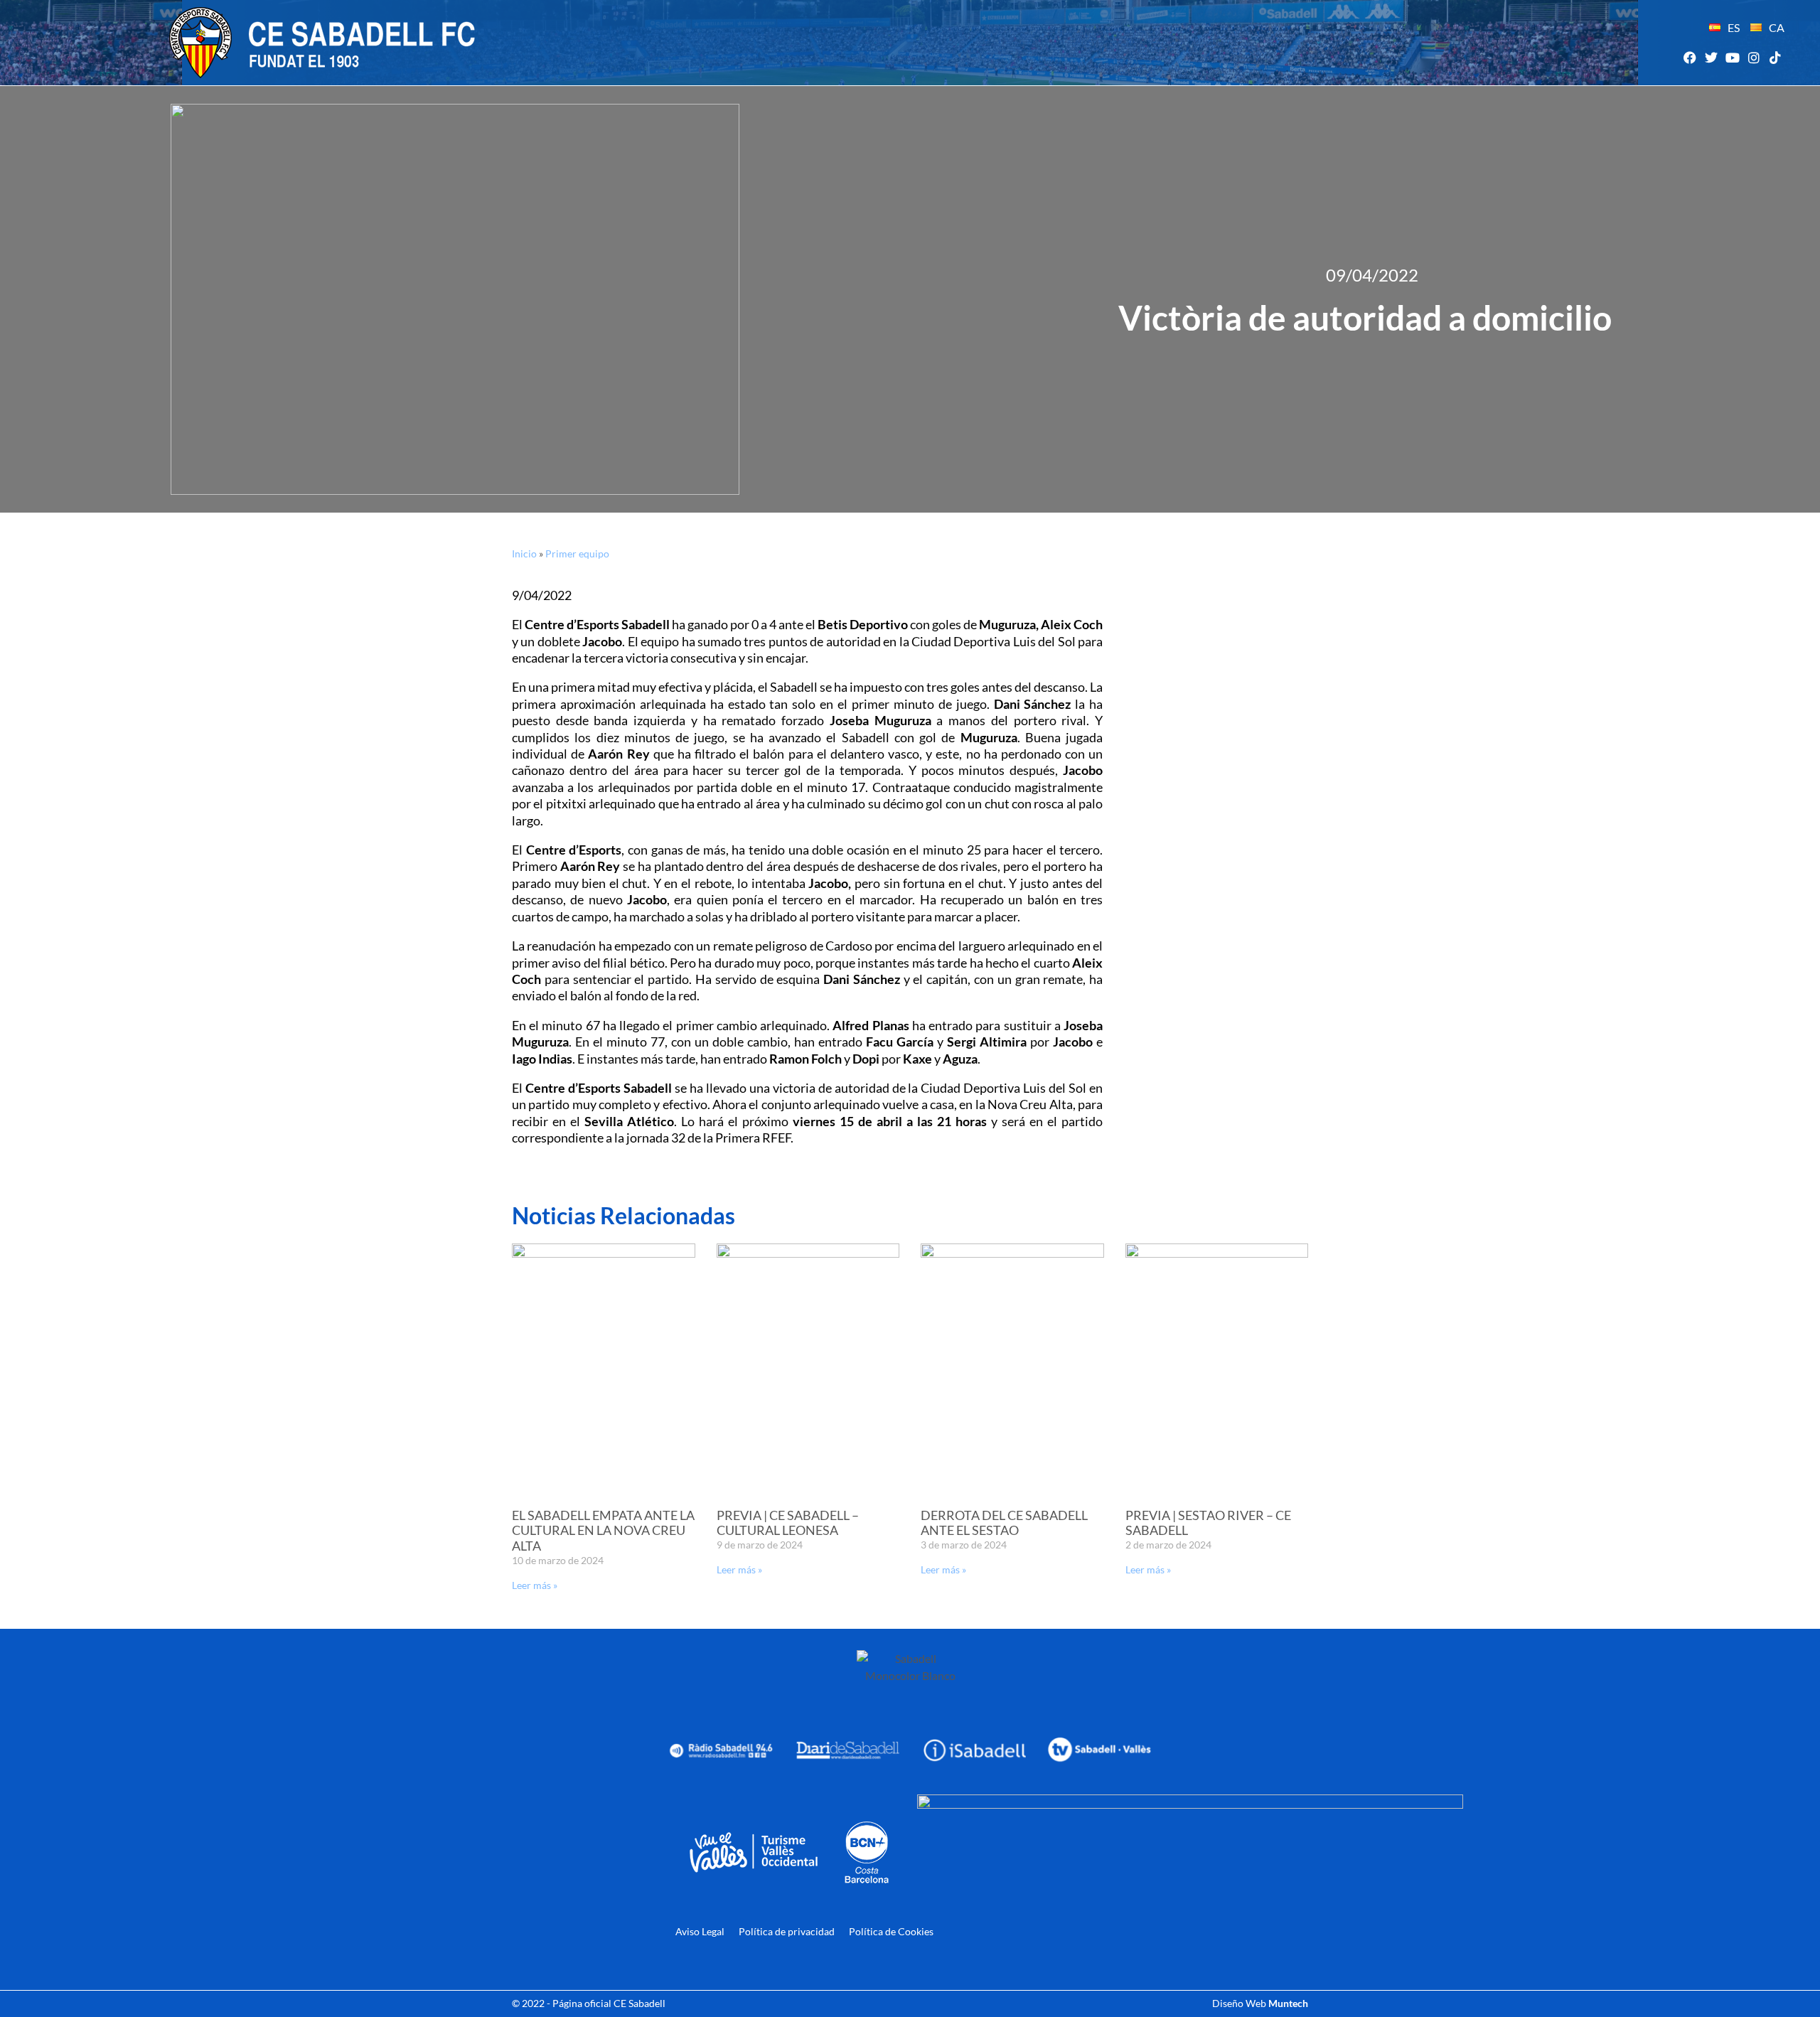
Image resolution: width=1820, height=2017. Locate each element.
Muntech (1288, 2003)
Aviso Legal (700, 1931)
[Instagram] (1754, 57)
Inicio (524, 553)
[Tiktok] (1776, 57)
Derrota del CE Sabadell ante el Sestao (1004, 1523)
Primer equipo (577, 553)
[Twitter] (1711, 57)
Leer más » (535, 1585)
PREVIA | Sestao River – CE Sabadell (1208, 1523)
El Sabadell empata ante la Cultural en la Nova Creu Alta (603, 1530)
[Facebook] (1690, 57)
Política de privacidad (787, 1931)
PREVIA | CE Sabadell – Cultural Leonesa (788, 1523)
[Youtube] (1732, 57)
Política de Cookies (891, 1931)
